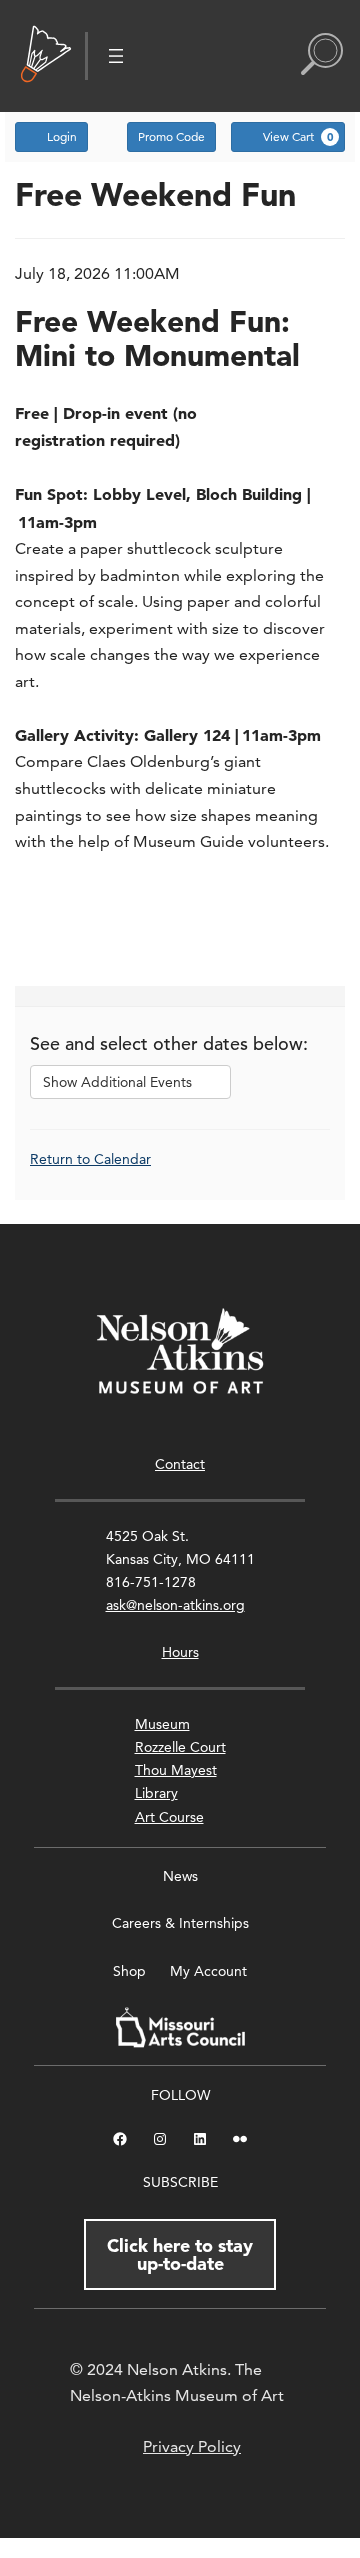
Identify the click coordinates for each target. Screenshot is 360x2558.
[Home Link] (46, 56)
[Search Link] (322, 56)
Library (156, 1793)
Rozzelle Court (180, 1747)
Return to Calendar (90, 1159)
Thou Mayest (176, 1770)
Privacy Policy (192, 2446)
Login (62, 136)
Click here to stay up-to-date (180, 2254)
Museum (162, 1724)
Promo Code (171, 136)
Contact (180, 1464)
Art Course (169, 1817)
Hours (180, 1652)
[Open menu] (116, 56)
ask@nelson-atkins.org (175, 1605)
